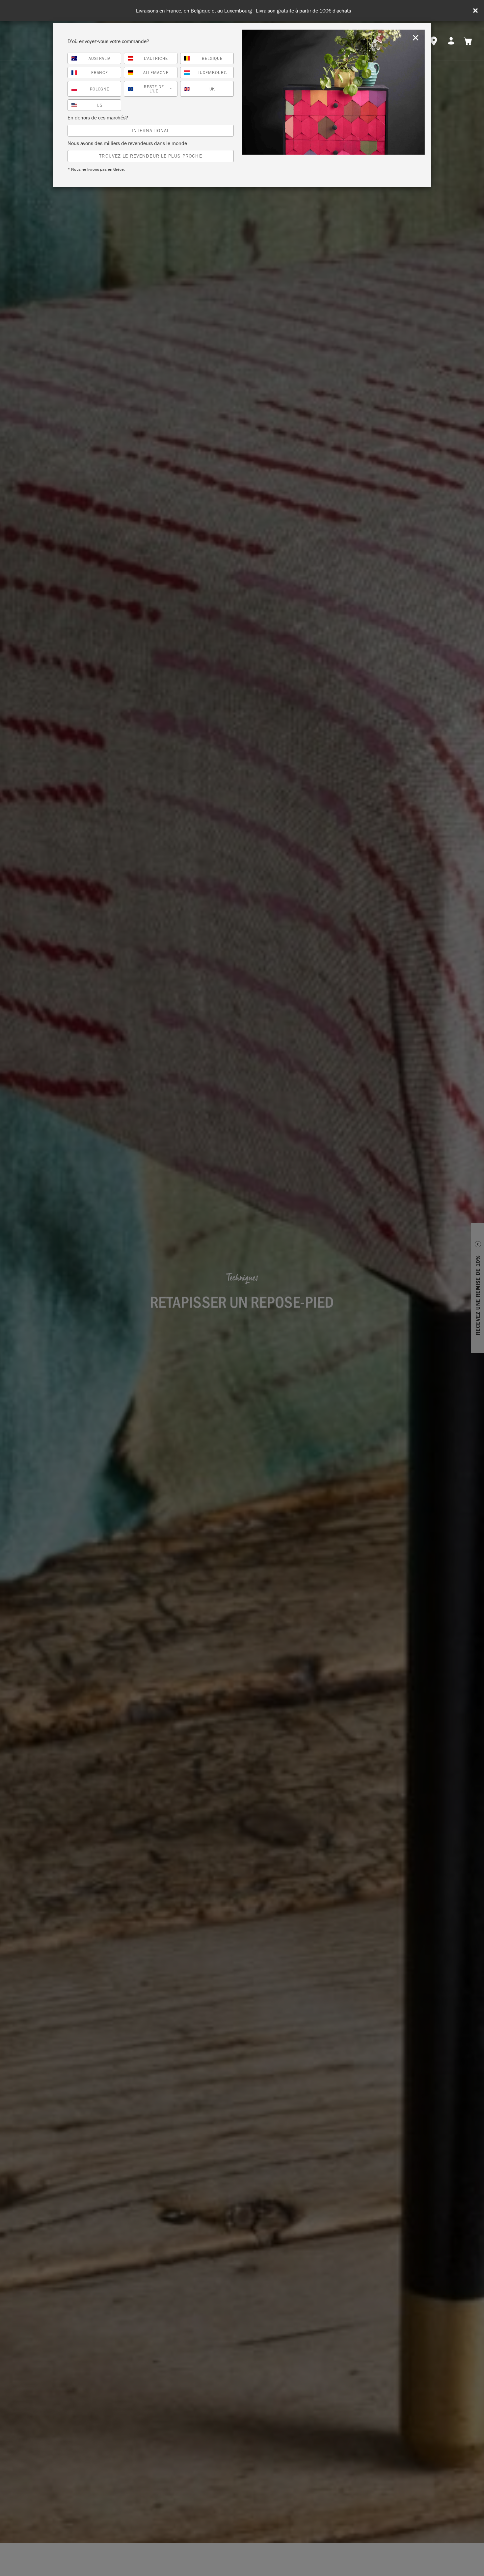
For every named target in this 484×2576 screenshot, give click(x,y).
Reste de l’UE (158, 89)
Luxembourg (212, 73)
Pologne (100, 89)
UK (212, 89)
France (100, 73)
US (100, 105)
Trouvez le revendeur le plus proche (150, 156)
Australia (100, 58)
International (151, 130)
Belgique (212, 58)
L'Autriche (156, 58)
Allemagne (156, 73)
